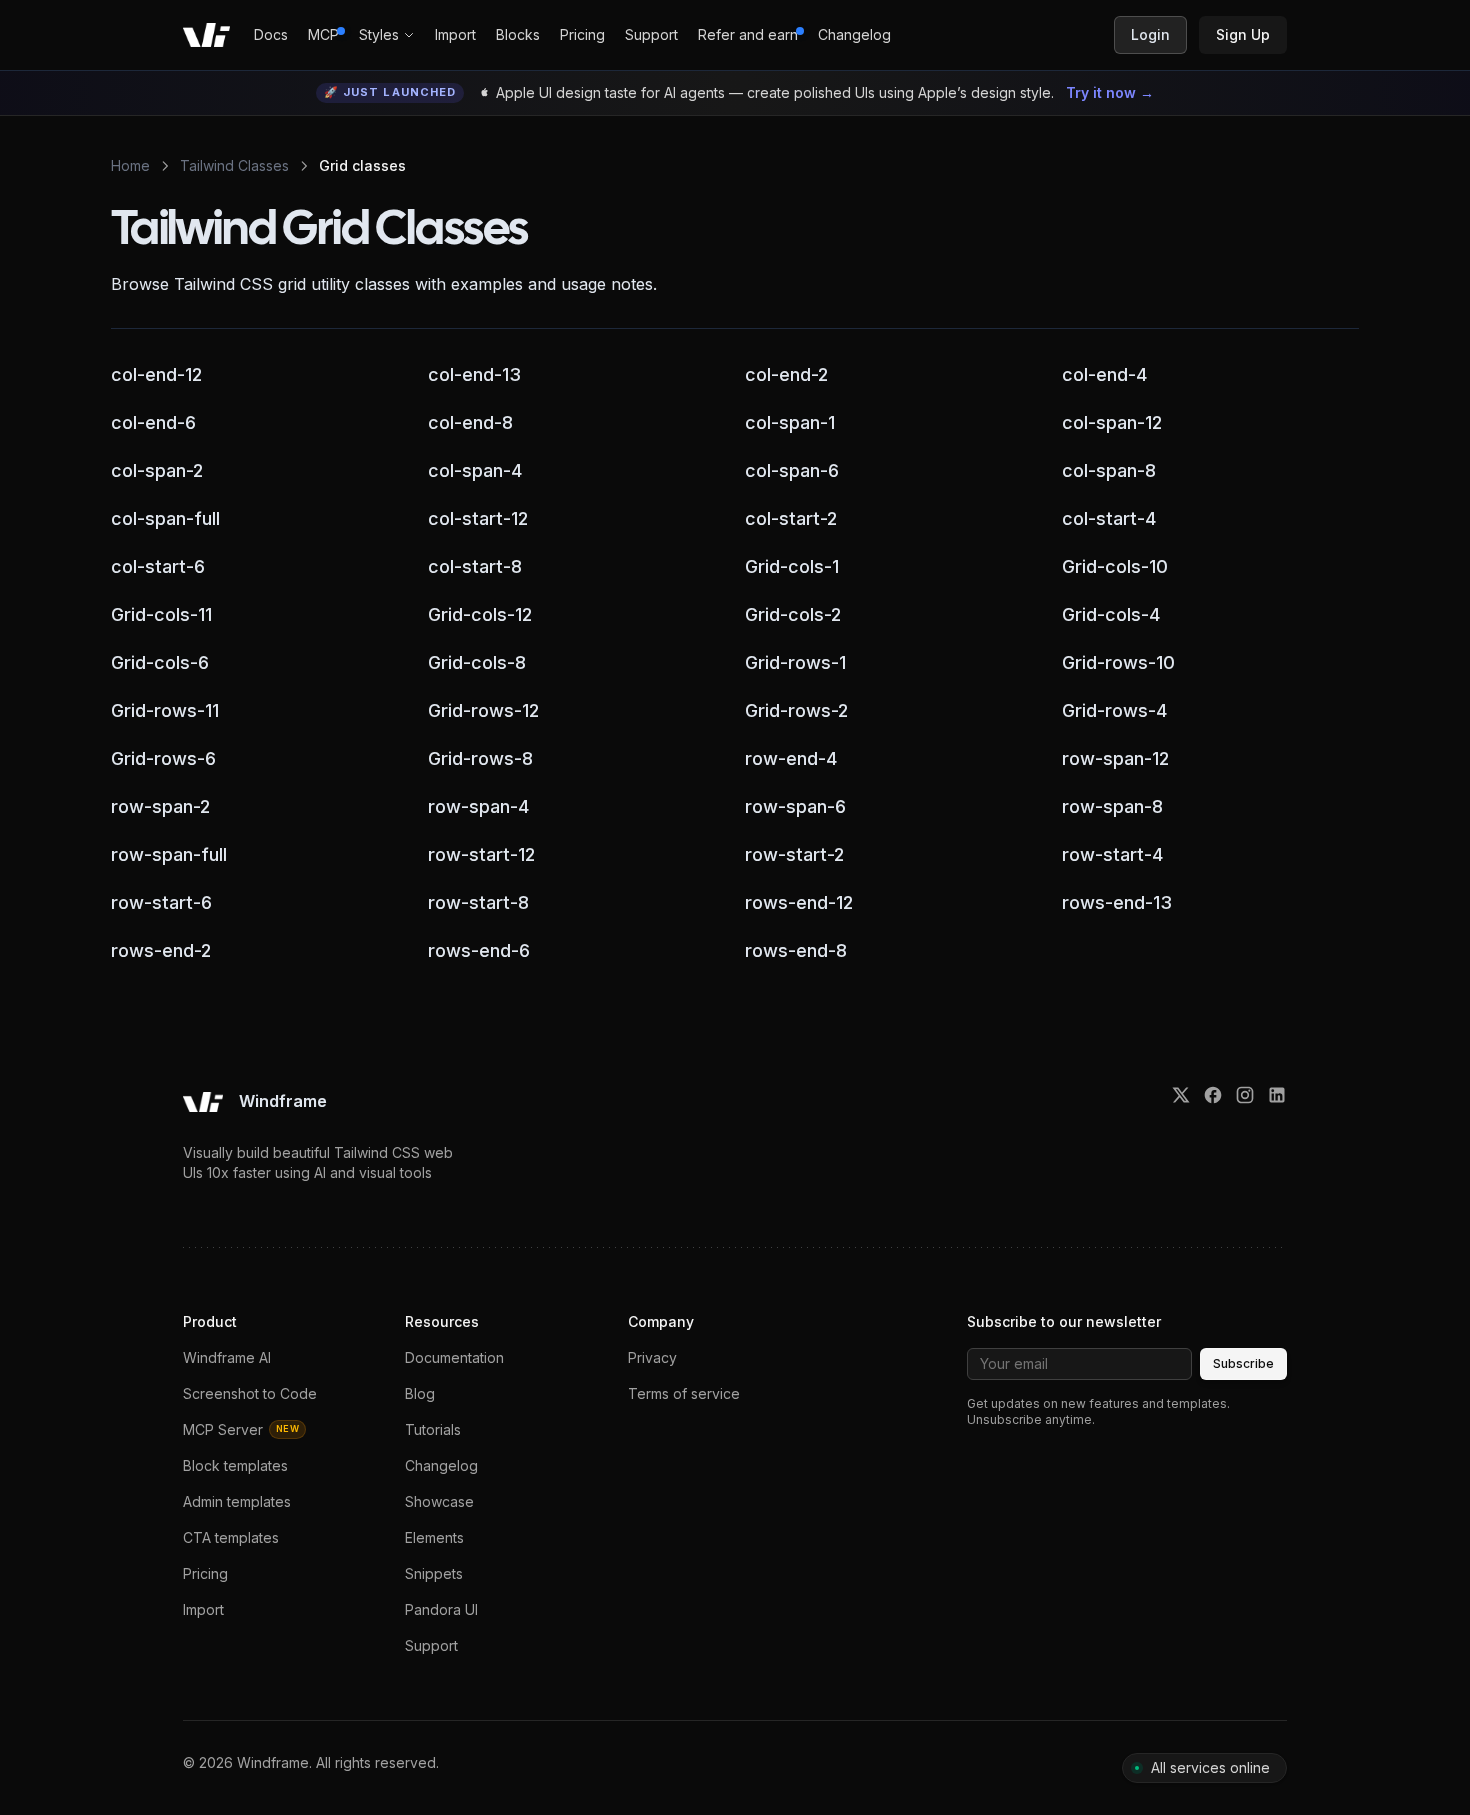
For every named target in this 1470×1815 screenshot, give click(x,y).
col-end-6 (153, 422)
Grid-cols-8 (477, 662)
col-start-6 (158, 566)
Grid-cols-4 (1111, 614)
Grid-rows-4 (1114, 710)
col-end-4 (1104, 374)
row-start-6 (161, 902)
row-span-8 (1112, 806)
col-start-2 (791, 518)
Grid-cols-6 (160, 662)
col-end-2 (786, 374)
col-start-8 (475, 566)
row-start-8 (478, 902)
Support (651, 34)
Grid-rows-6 (163, 758)
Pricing (582, 34)
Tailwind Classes (234, 165)
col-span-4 (475, 470)
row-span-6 (795, 806)
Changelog (854, 34)
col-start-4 (1109, 518)
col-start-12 (478, 518)
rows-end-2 (161, 950)
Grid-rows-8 (480, 758)
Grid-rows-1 (795, 662)
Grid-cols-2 (793, 614)
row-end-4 (791, 758)
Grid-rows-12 (483, 710)
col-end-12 (156, 374)
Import (455, 34)
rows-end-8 (796, 950)
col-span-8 (1109, 470)
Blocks (518, 34)
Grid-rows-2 (796, 710)
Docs (271, 34)
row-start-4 (1112, 854)
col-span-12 (1112, 422)
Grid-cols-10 (1115, 566)
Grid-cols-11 (161, 614)
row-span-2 (160, 806)
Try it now (1110, 92)
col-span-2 (157, 470)
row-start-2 (794, 854)
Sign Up (1243, 34)
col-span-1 (790, 422)
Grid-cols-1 (792, 566)
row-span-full (169, 854)
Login (1150, 34)
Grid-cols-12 (480, 614)
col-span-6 (792, 470)
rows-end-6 (479, 950)
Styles (379, 34)
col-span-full (165, 518)
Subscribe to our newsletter (1064, 1321)
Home (130, 165)
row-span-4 (478, 806)
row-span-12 (1115, 758)
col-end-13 (474, 374)
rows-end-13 (1117, 902)
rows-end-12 (799, 902)
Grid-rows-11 (165, 710)
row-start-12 (481, 854)
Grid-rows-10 (1118, 662)
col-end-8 (470, 422)
